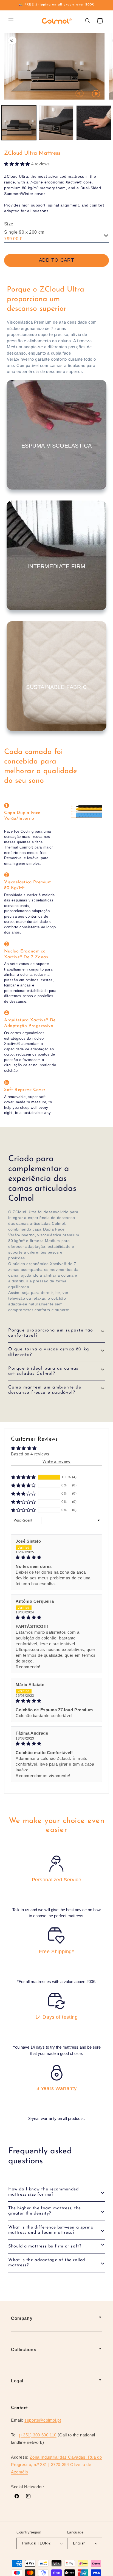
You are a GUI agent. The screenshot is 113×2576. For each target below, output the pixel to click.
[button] (11, 21)
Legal (17, 2381)
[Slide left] (80, 94)
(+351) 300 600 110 (38, 2435)
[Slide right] (96, 94)
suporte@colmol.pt (43, 2420)
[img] (56, 1557)
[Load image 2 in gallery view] (56, 123)
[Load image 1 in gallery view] (19, 123)
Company (22, 2318)
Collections (24, 2350)
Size (9, 224)
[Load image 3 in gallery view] (94, 123)
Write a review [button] (56, 1461)
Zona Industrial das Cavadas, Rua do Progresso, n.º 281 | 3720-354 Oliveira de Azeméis (56, 2465)
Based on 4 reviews (30, 1454)
